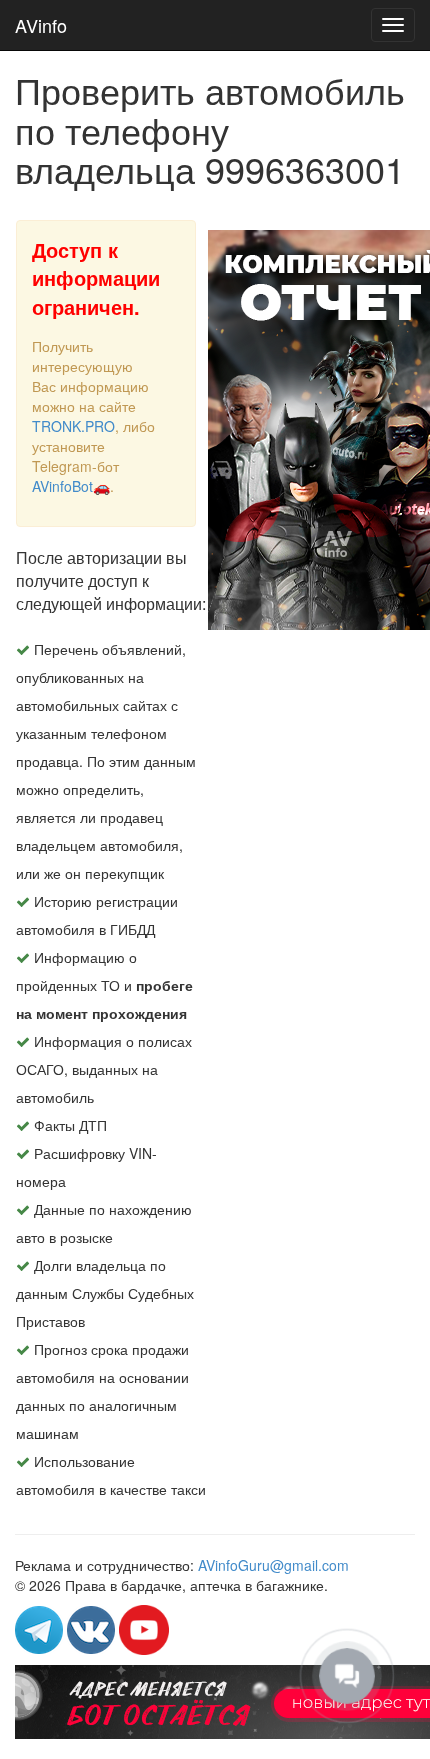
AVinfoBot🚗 (71, 486)
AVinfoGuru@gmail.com (273, 1565)
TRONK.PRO (73, 426)
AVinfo (41, 25)
